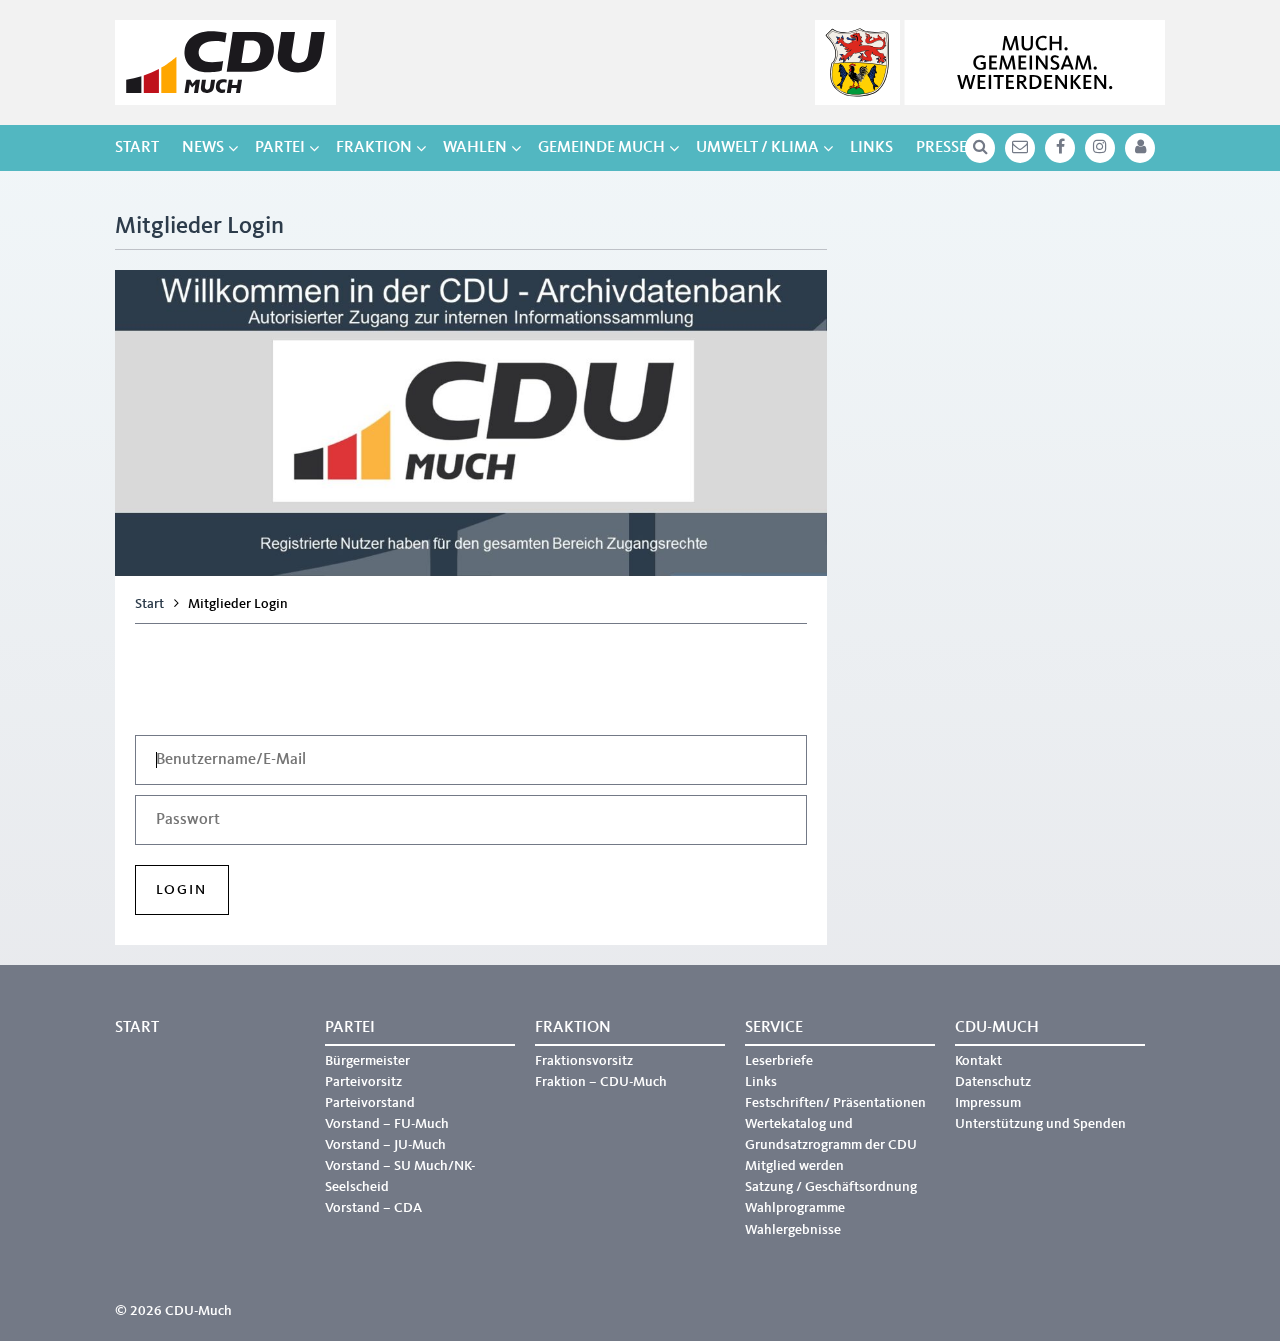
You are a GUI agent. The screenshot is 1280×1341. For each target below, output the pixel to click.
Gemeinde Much (601, 148)
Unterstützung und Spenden (1040, 1124)
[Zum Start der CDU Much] (225, 62)
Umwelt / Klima (757, 148)
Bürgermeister (367, 1061)
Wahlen (475, 148)
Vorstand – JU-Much (385, 1145)
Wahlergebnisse (793, 1230)
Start (137, 148)
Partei (280, 148)
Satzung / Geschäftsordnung (831, 1187)
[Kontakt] (1020, 148)
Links (871, 148)
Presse (941, 148)
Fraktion (374, 148)
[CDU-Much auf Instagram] (1100, 148)
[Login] (1140, 148)
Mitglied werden (794, 1166)
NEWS (203, 148)
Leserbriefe (779, 1061)
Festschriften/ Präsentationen (835, 1103)
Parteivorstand (370, 1103)
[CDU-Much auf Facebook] (1060, 148)
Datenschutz (993, 1082)
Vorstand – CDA (373, 1208)
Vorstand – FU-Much (387, 1124)
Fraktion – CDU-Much (601, 1082)
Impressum (988, 1103)
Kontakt (978, 1061)
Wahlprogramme (795, 1208)
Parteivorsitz (363, 1082)
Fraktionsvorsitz (584, 1061)
